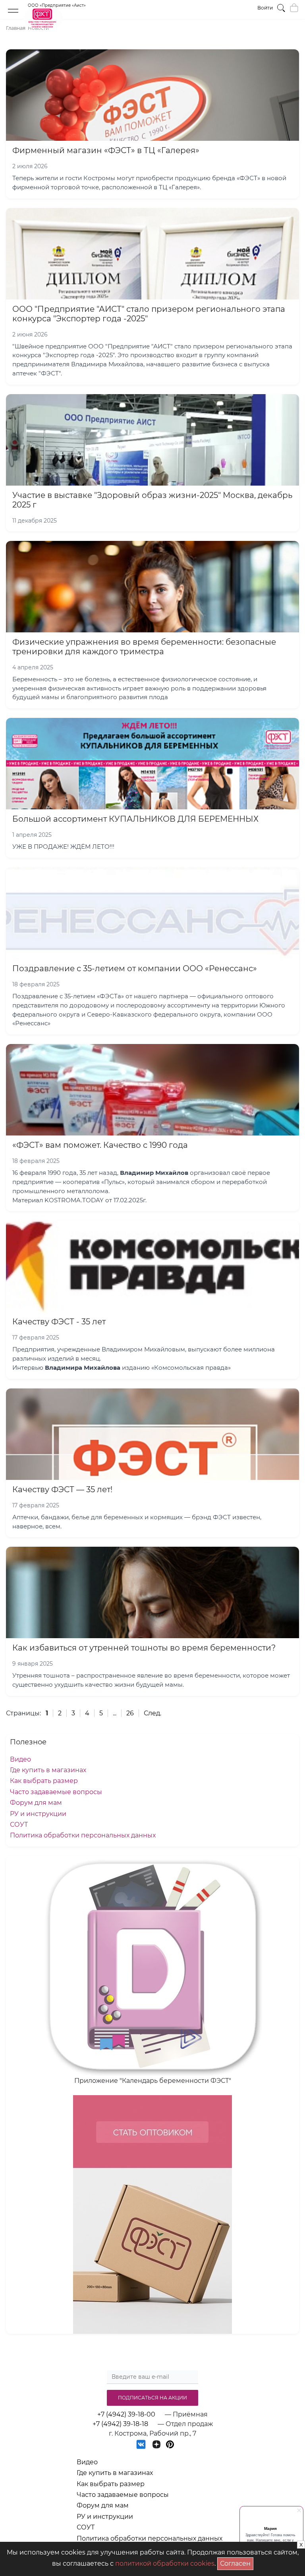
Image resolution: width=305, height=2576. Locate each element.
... (115, 1713)
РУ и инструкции (38, 1814)
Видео (20, 1759)
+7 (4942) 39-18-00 (126, 2414)
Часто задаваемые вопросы (56, 1792)
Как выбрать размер (44, 1781)
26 (130, 1713)
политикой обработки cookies (165, 2563)
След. (152, 1713)
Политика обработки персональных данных (83, 1835)
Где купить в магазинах (48, 1770)
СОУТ (19, 1825)
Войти (265, 8)
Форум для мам (36, 1803)
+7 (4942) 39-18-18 (120, 2424)
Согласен (237, 2562)
